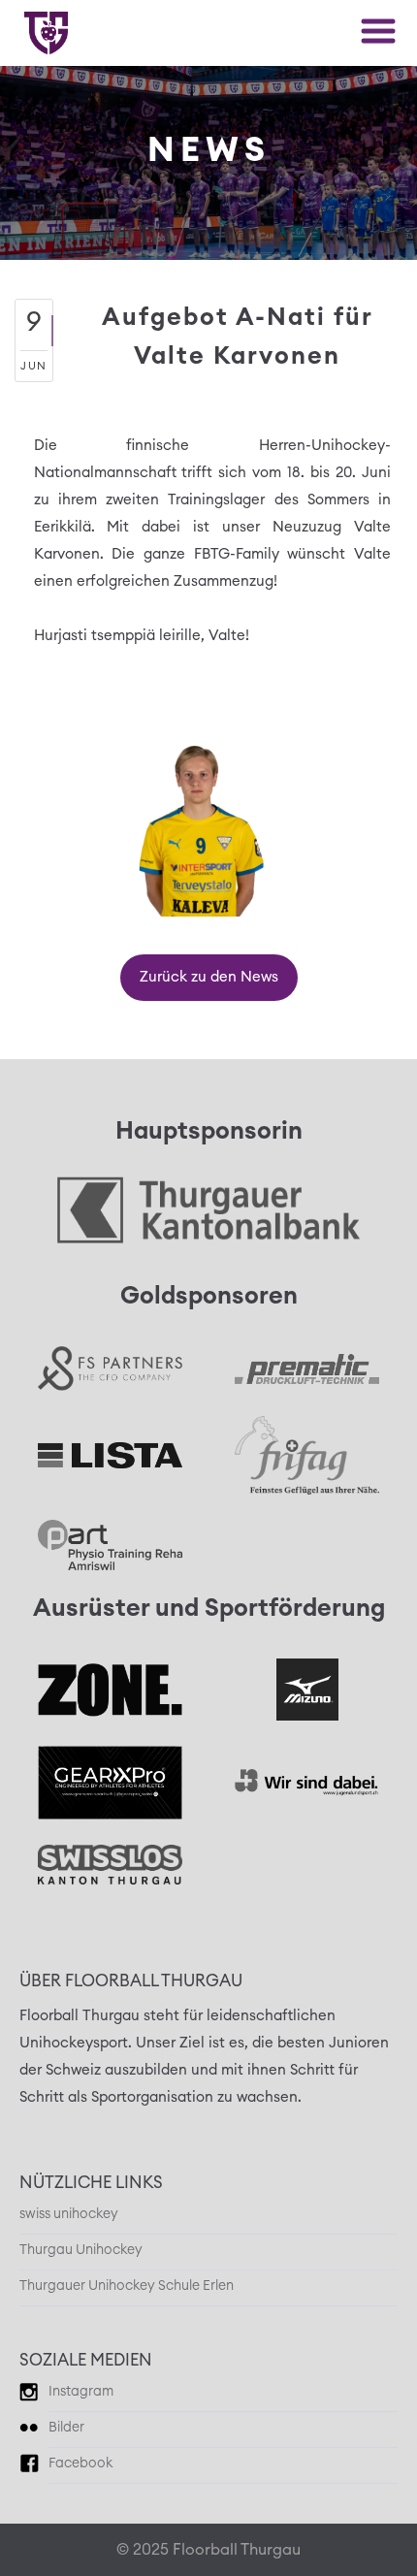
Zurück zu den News (209, 977)
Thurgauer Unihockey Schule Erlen (127, 2286)
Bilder (66, 2428)
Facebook (80, 2463)
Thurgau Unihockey (81, 2250)
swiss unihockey (69, 2214)
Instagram (81, 2392)
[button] (378, 31)
